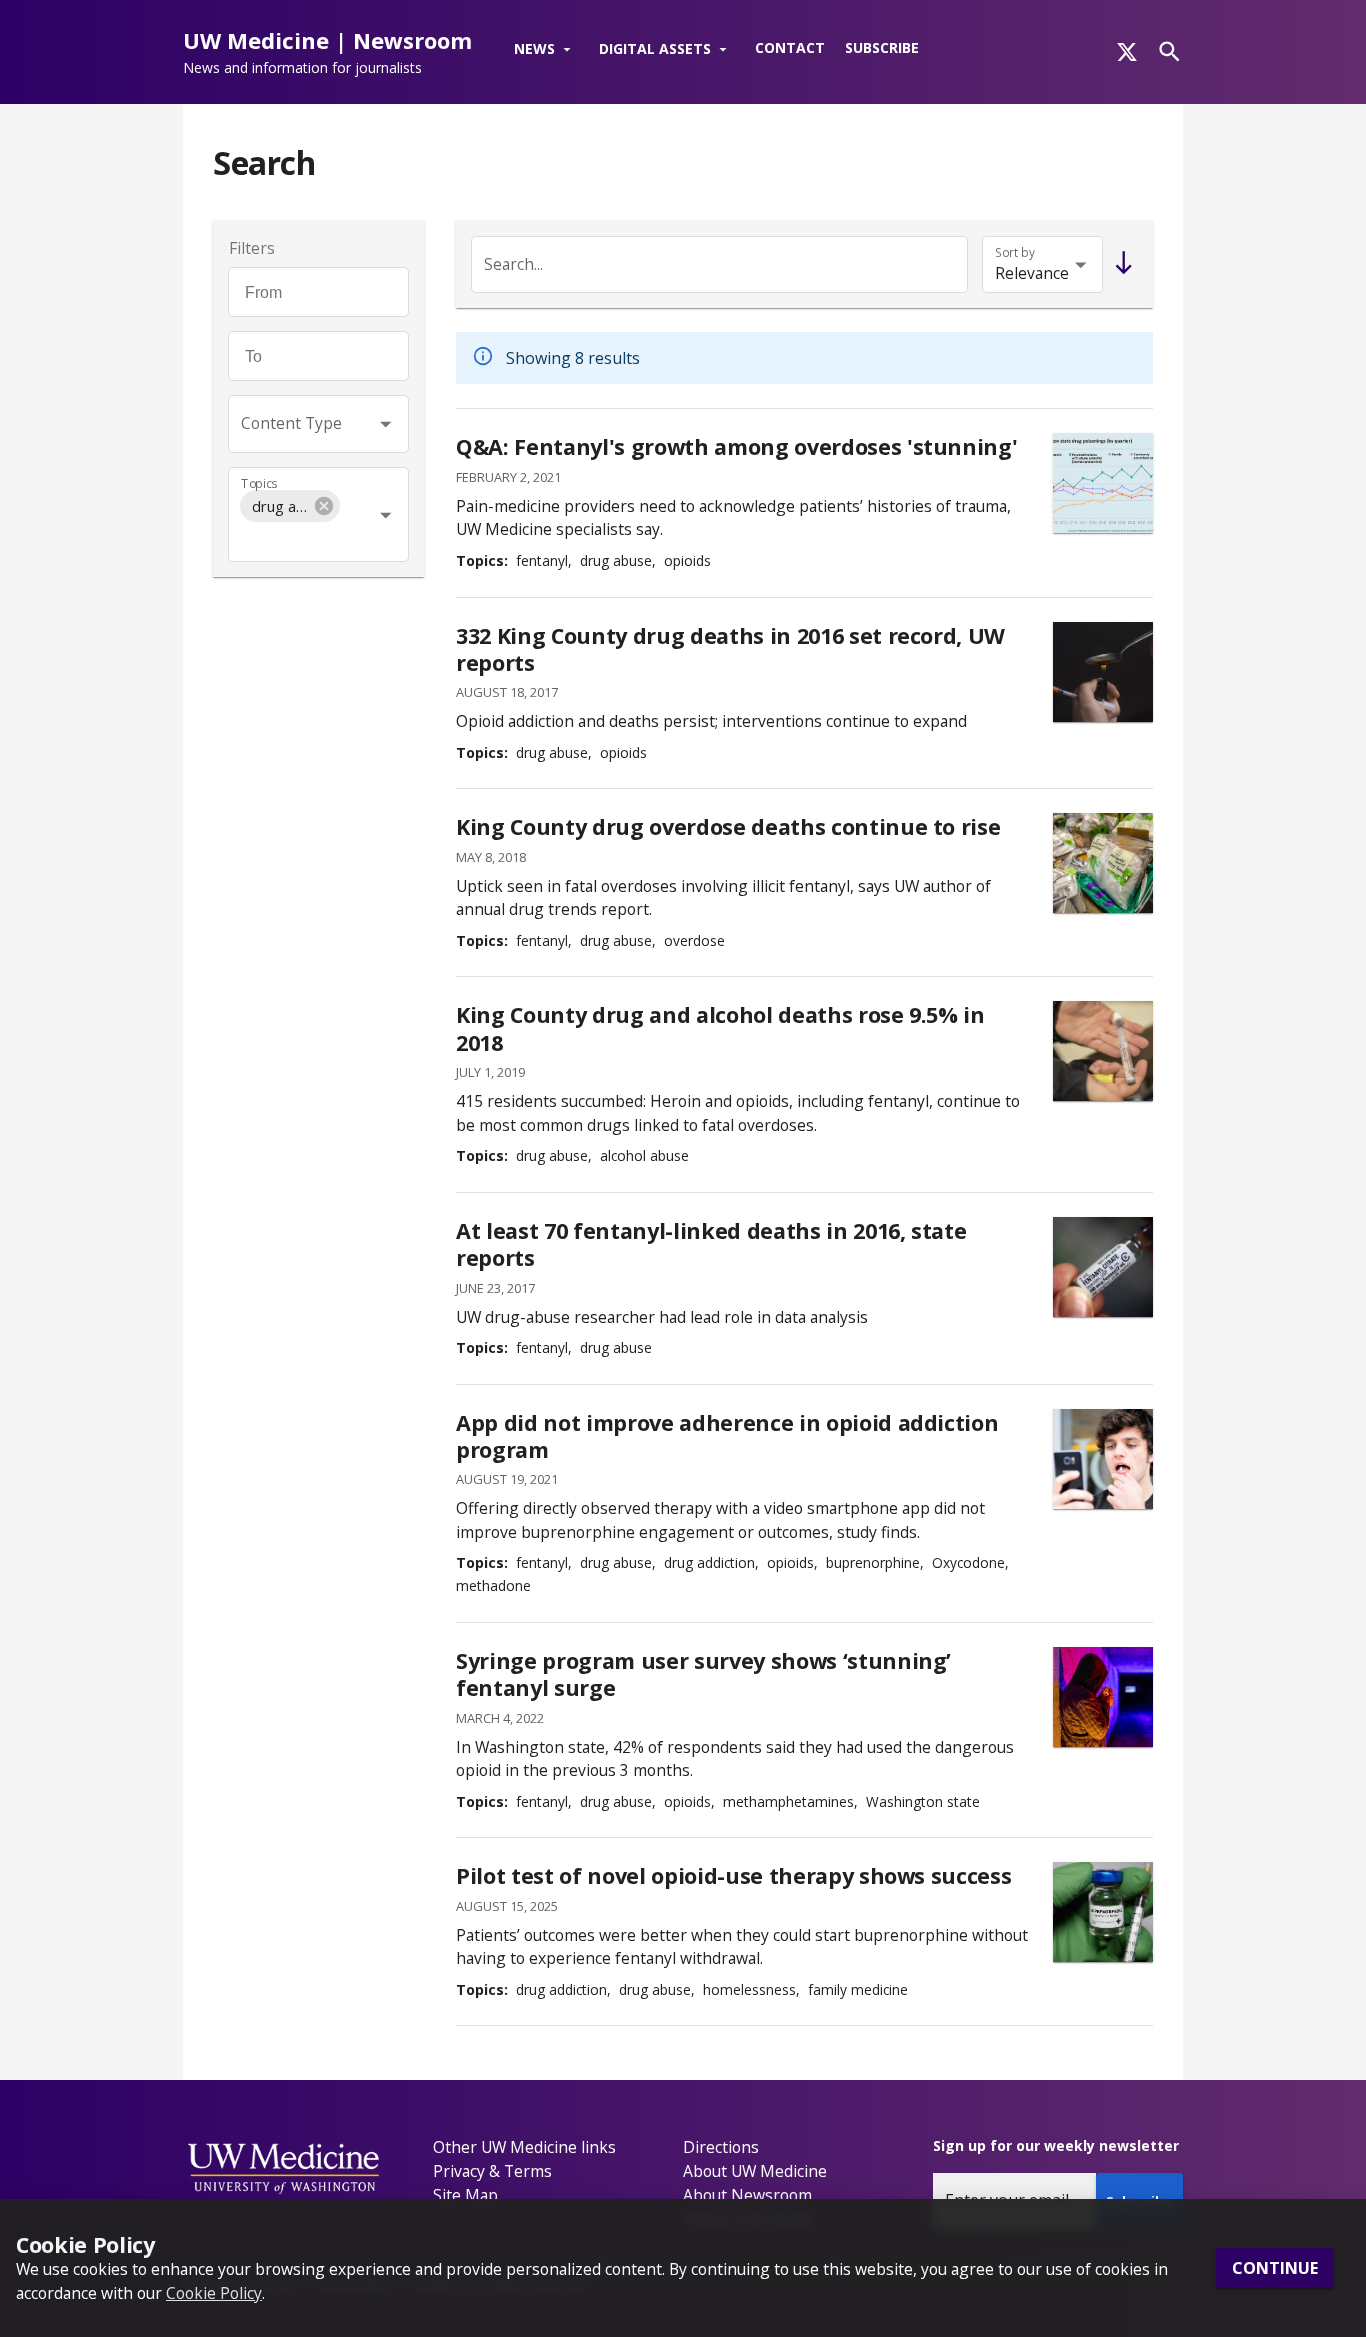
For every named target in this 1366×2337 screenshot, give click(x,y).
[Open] (385, 423)
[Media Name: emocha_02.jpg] (1103, 1459)
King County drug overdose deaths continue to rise (728, 826)
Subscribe (882, 47)
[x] (1127, 52)
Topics (259, 483)
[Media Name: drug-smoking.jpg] (1103, 1697)
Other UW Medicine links (524, 2147)
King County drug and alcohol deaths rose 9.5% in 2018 (720, 1028)
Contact (790, 47)
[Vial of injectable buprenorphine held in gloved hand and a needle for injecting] (1103, 1912)
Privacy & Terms (492, 2171)
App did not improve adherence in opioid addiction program (727, 1436)
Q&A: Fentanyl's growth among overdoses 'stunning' (736, 446)
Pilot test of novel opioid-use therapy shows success (733, 1875)
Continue (1275, 2268)
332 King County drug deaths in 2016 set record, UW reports (730, 649)
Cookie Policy (214, 2292)
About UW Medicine (755, 2171)
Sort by (1015, 252)
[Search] (1169, 51)
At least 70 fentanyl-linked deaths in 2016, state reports (711, 1244)
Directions (721, 2147)
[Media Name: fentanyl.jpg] (1103, 1267)
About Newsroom (747, 2195)
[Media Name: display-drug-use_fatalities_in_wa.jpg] (1103, 483)
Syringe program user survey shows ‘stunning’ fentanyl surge (703, 1674)
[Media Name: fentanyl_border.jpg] (1103, 863)
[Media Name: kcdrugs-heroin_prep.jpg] (1103, 672)
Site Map (465, 2195)
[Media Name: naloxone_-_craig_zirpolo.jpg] (1103, 1051)
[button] (546, 50)
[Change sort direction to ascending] (1119, 264)
